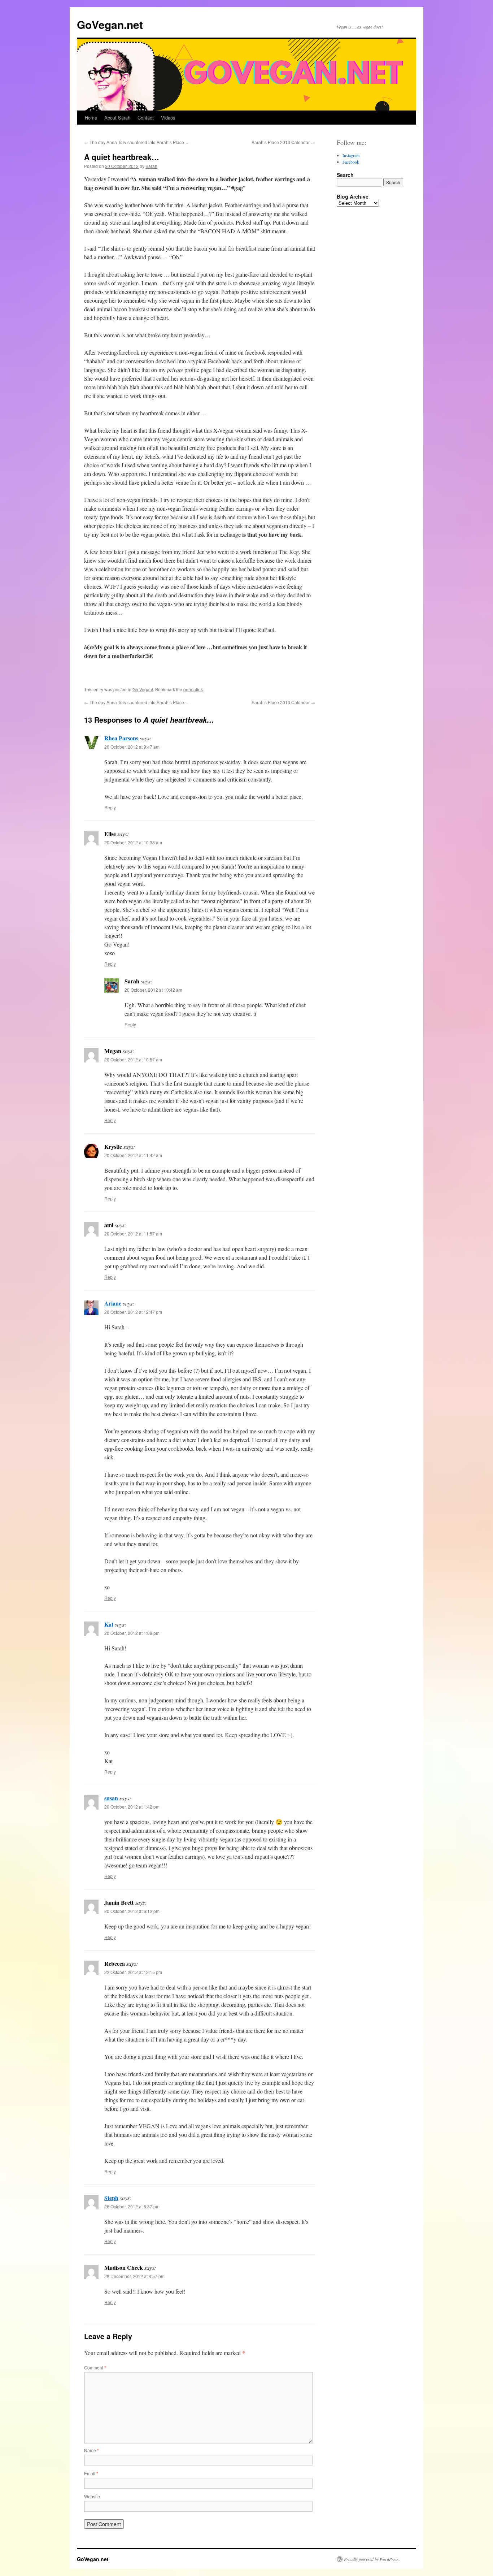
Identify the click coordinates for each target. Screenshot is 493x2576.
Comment (95, 2367)
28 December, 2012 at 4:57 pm (134, 2276)
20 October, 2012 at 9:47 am (132, 747)
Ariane (113, 1303)
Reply (110, 807)
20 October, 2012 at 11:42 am (133, 1155)
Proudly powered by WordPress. (372, 2559)
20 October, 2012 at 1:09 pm (132, 1633)
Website (92, 2496)
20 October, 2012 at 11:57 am (133, 1233)
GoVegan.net (110, 24)
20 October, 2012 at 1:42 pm (132, 1807)
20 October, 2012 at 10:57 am (133, 1059)
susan (111, 1798)
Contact (146, 118)
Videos (168, 118)
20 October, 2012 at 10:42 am (153, 990)
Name (91, 2450)
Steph (111, 2198)
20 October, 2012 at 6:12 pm (132, 1911)
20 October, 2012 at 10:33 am (133, 842)
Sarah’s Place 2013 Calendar (283, 142)
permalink (193, 689)
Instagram (351, 155)
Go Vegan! (143, 689)
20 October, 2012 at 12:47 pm (133, 1312)
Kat (109, 1624)
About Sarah (117, 118)
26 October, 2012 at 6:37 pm (132, 2206)
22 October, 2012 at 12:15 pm (133, 1972)
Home (91, 118)
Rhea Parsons (121, 738)
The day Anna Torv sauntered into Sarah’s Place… (136, 142)
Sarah (151, 166)
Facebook (351, 162)
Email (91, 2473)
